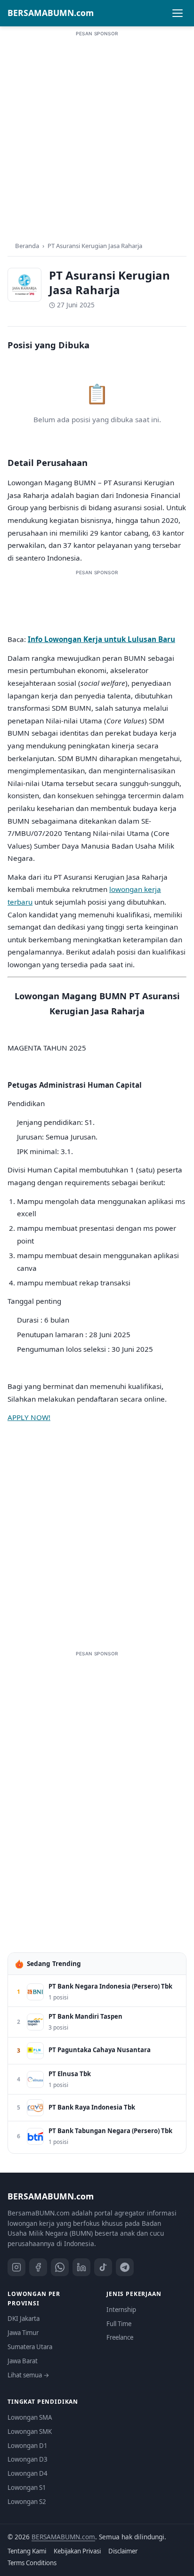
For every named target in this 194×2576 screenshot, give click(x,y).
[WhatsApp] (60, 2267)
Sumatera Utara (30, 2347)
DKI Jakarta (24, 2319)
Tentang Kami (27, 2551)
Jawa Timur (23, 2333)
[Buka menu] (178, 13)
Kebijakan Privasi (77, 2551)
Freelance (120, 2337)
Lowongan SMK (30, 2432)
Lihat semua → (28, 2375)
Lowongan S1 (27, 2488)
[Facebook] (38, 2267)
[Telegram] (125, 2267)
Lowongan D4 (28, 2473)
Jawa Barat (23, 2361)
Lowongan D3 (28, 2459)
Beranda (27, 246)
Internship (121, 2310)
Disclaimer (123, 2551)
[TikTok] (103, 2267)
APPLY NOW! (29, 1417)
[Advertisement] (97, 135)
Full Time (119, 2324)
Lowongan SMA (30, 2417)
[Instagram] (16, 2267)
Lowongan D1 (28, 2446)
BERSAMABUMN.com (51, 13)
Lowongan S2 (27, 2502)
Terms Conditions (32, 2563)
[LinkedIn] (81, 2267)
